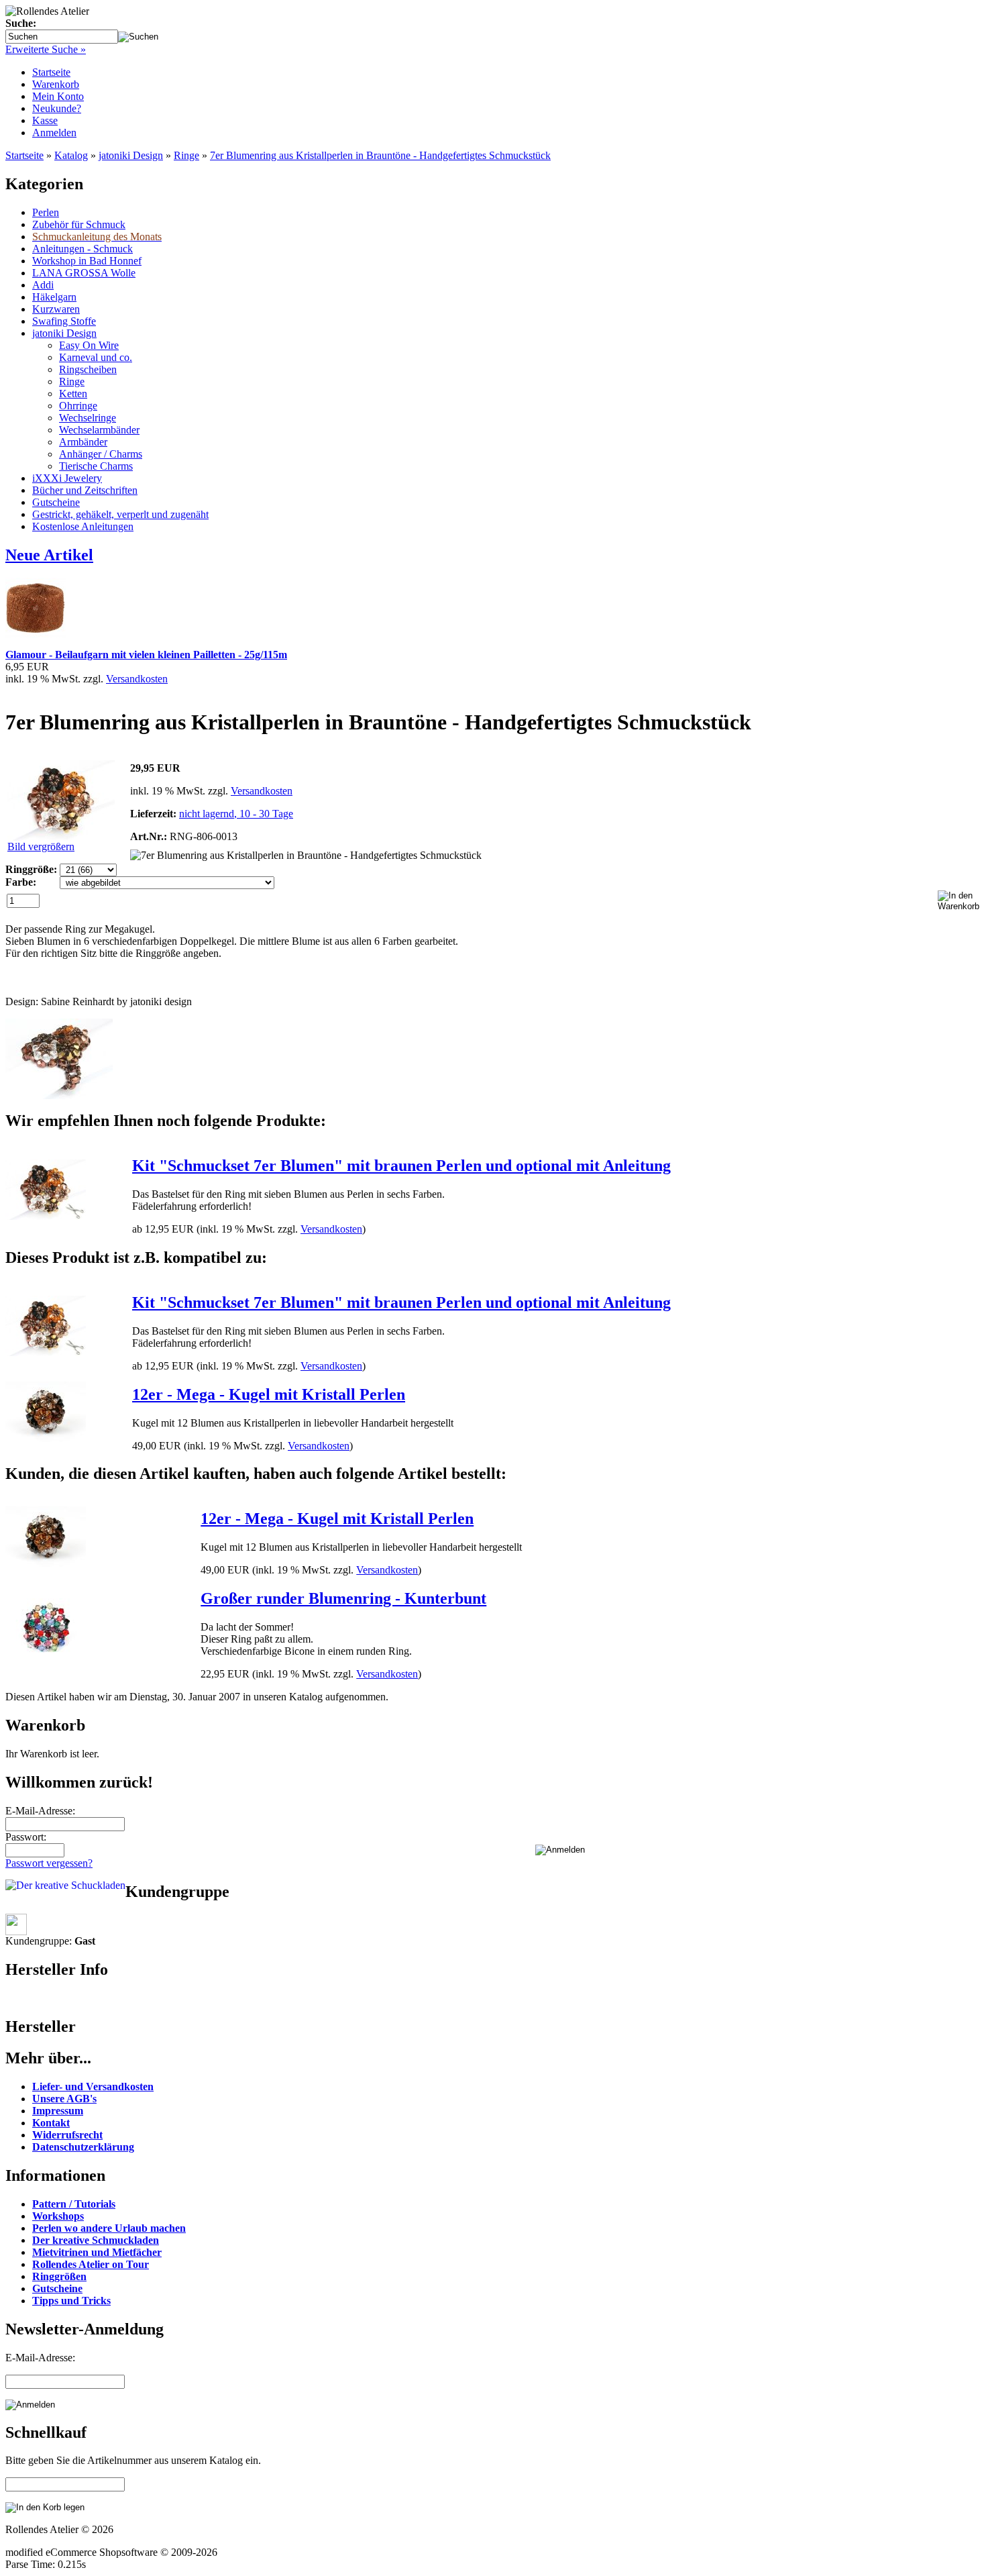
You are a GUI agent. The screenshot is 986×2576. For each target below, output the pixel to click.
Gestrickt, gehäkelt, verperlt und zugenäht (120, 514)
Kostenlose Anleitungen (83, 526)
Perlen (46, 212)
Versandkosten (137, 679)
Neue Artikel (49, 555)
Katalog (71, 155)
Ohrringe (78, 406)
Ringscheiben (88, 369)
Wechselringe (88, 418)
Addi (43, 285)
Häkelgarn (54, 297)
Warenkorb (56, 84)
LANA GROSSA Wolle (84, 273)
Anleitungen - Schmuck (83, 249)
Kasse (45, 120)
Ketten (73, 394)
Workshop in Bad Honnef (87, 261)
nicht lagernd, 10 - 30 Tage (236, 814)
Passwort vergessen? (49, 1863)
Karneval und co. (96, 357)
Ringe (186, 155)
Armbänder (83, 442)
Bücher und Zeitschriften (85, 490)
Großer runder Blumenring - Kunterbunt (343, 1598)
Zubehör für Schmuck (79, 224)
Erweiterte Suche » (46, 49)
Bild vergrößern (41, 846)
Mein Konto (58, 96)
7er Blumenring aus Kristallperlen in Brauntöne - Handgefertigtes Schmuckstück (380, 155)
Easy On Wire (89, 345)
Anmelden (54, 133)
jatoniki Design (131, 155)
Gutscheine (56, 502)
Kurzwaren (56, 309)
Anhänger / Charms (101, 454)
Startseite (51, 72)
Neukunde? (57, 108)
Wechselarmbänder (99, 430)
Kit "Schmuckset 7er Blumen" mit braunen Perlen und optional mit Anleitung (401, 1166)
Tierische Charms (96, 466)
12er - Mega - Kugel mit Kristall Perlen (269, 1394)
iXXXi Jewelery (67, 478)
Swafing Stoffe (64, 321)
